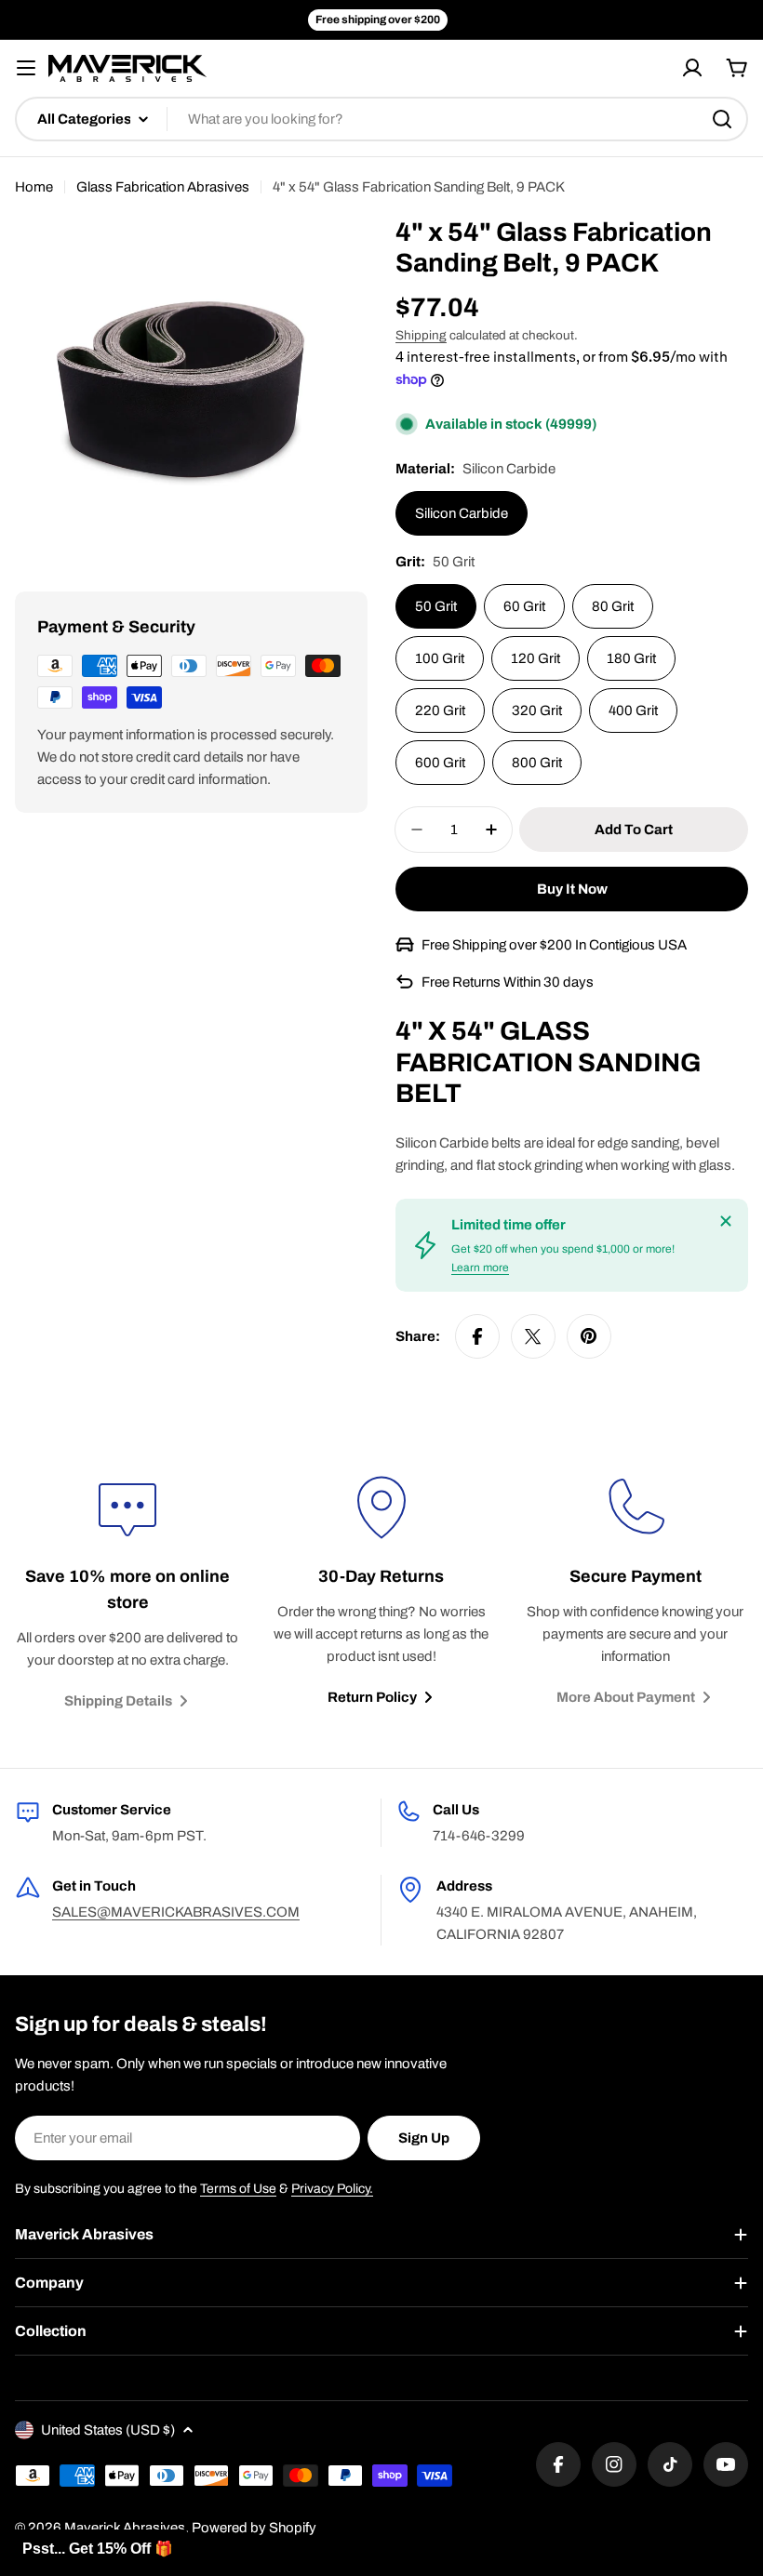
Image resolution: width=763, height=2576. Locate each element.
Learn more (480, 1268)
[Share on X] (533, 1336)
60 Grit (524, 606)
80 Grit (613, 606)
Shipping (421, 335)
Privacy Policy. (332, 2189)
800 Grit (537, 763)
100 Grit (440, 658)
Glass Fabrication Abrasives (163, 187)
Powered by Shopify (254, 2528)
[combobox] (381, 119)
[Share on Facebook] (477, 1336)
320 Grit (537, 710)
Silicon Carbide (462, 513)
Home (34, 187)
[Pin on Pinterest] (589, 1336)
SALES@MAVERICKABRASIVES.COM (176, 1912)
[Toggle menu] (26, 68)
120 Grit (535, 658)
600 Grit (440, 763)
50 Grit (436, 606)
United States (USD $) (108, 2430)
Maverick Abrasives (125, 2528)
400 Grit (633, 710)
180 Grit (631, 658)
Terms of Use (238, 2189)
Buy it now (572, 889)
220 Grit (440, 710)
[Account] (692, 68)
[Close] (726, 1221)
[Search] (722, 119)
